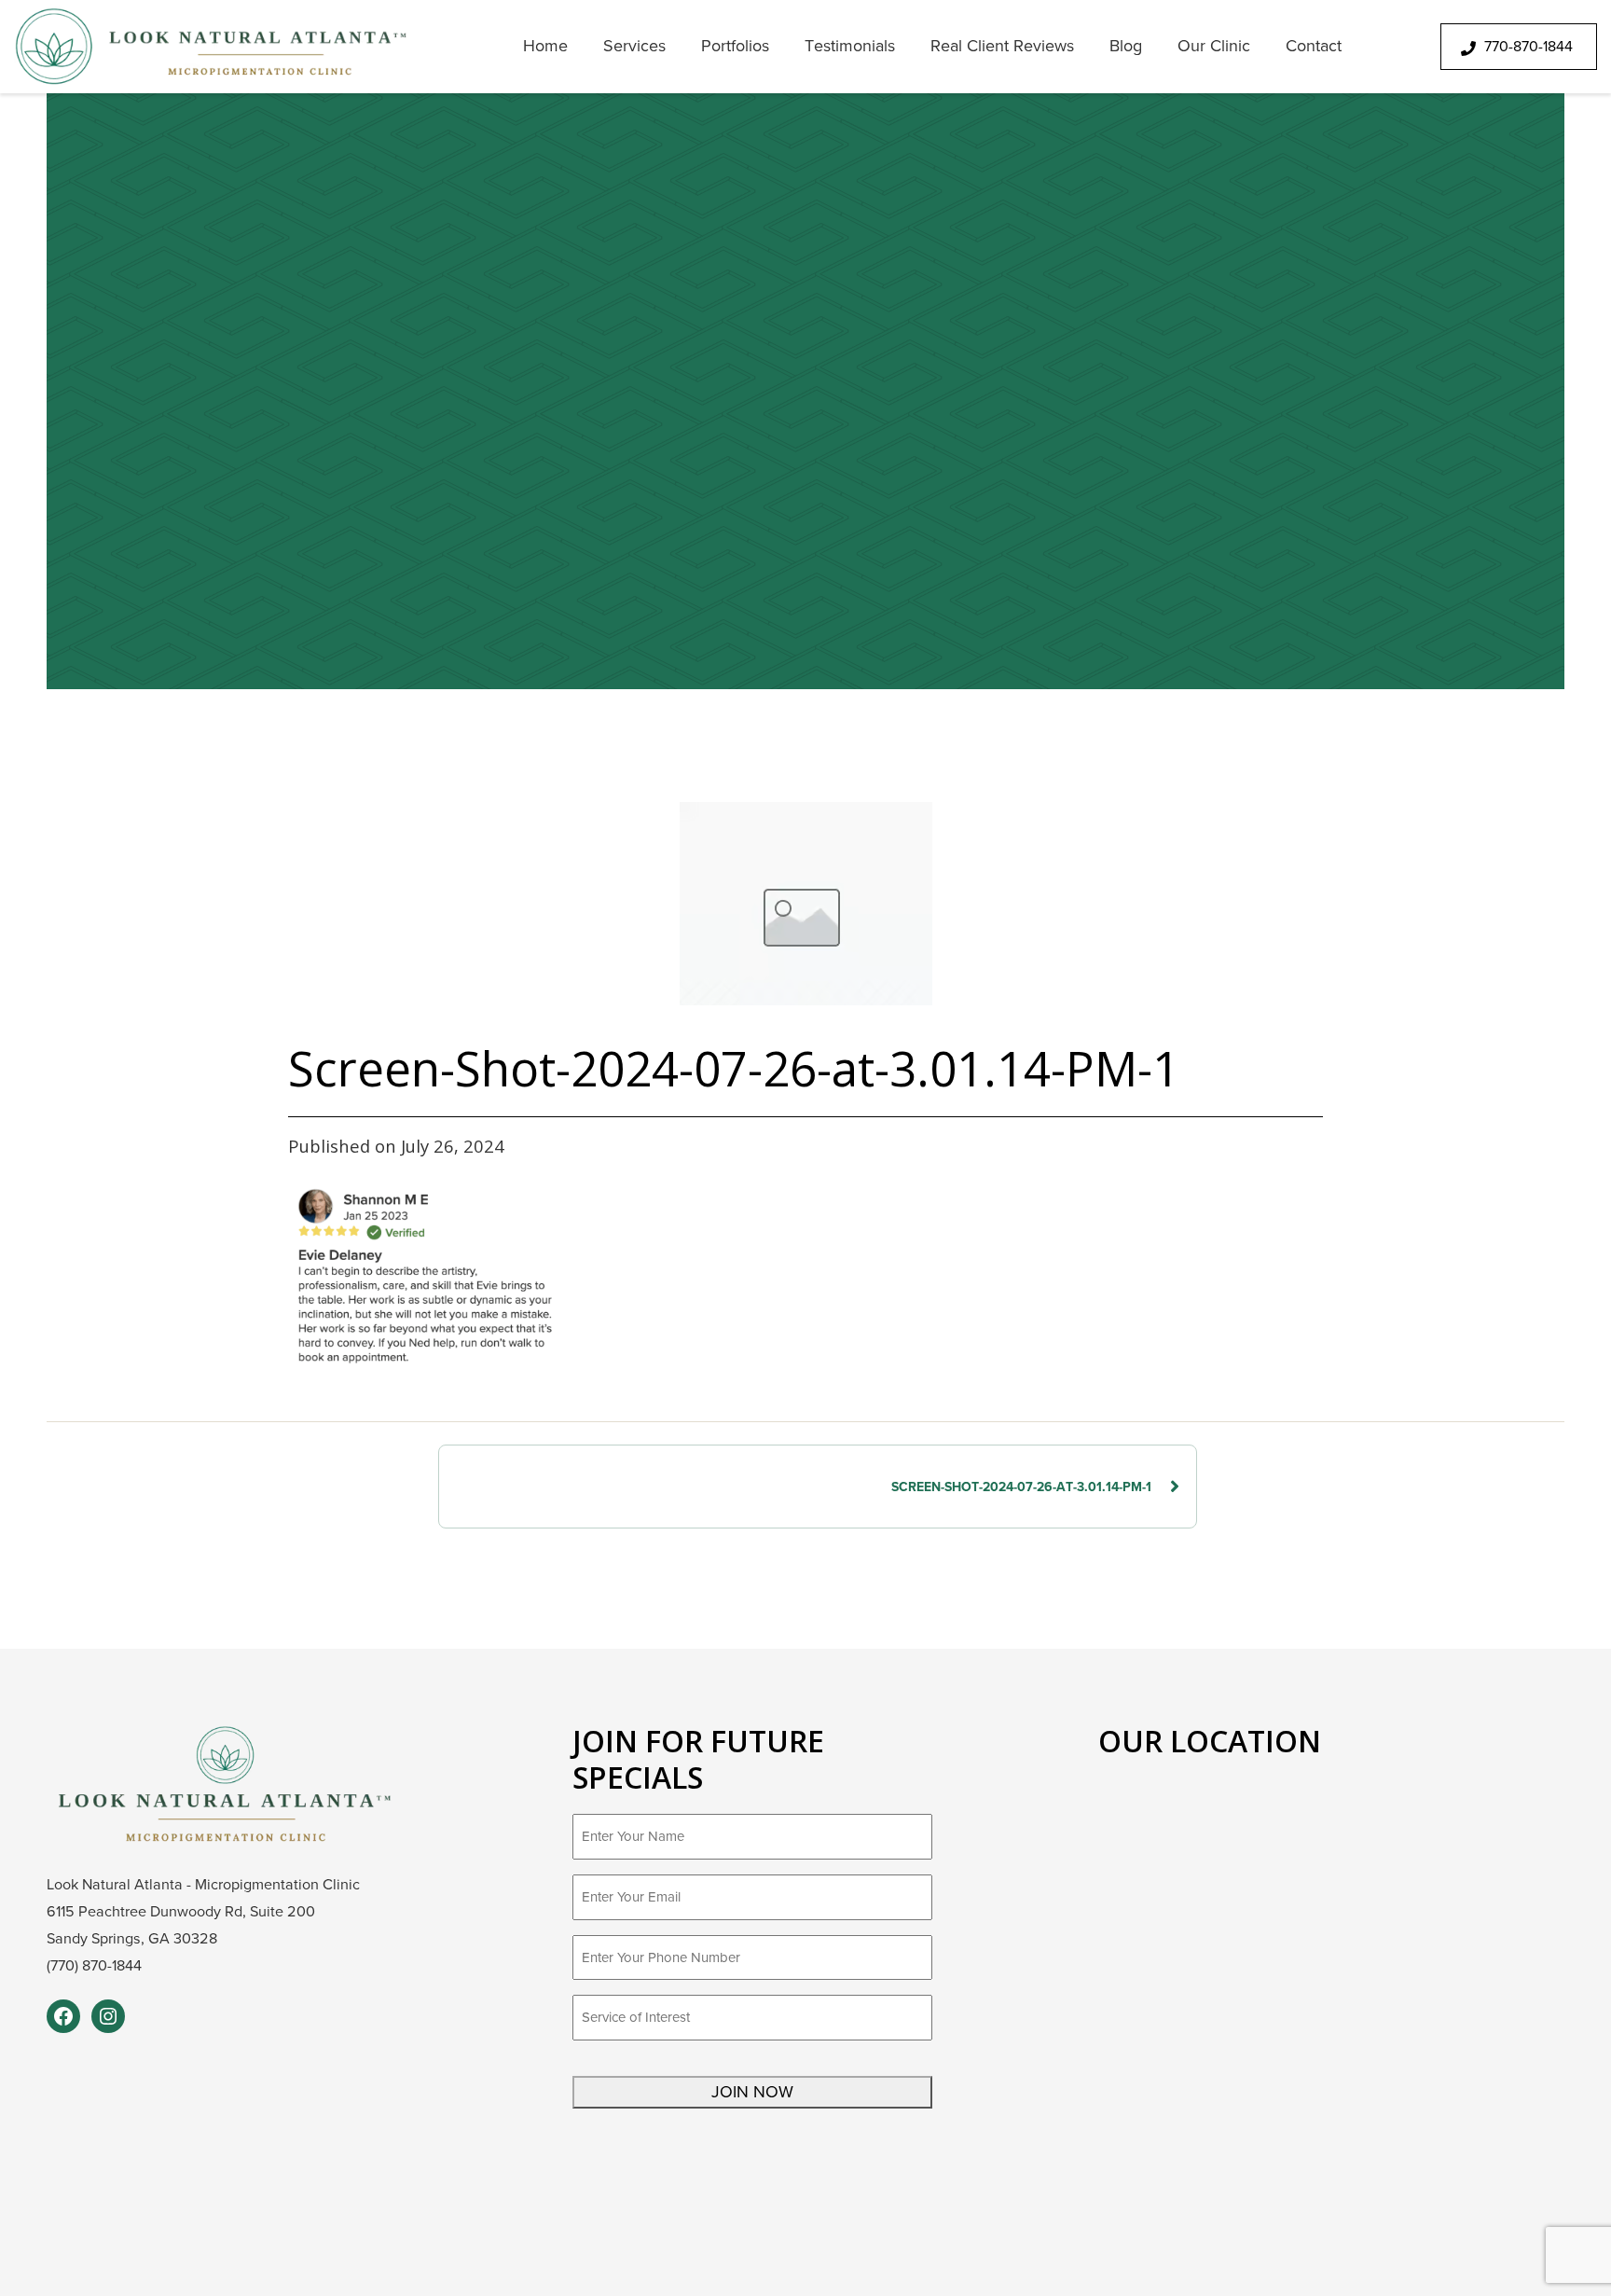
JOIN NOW (752, 2092)
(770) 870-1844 (94, 1966)
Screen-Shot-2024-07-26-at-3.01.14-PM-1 (1021, 1487)
